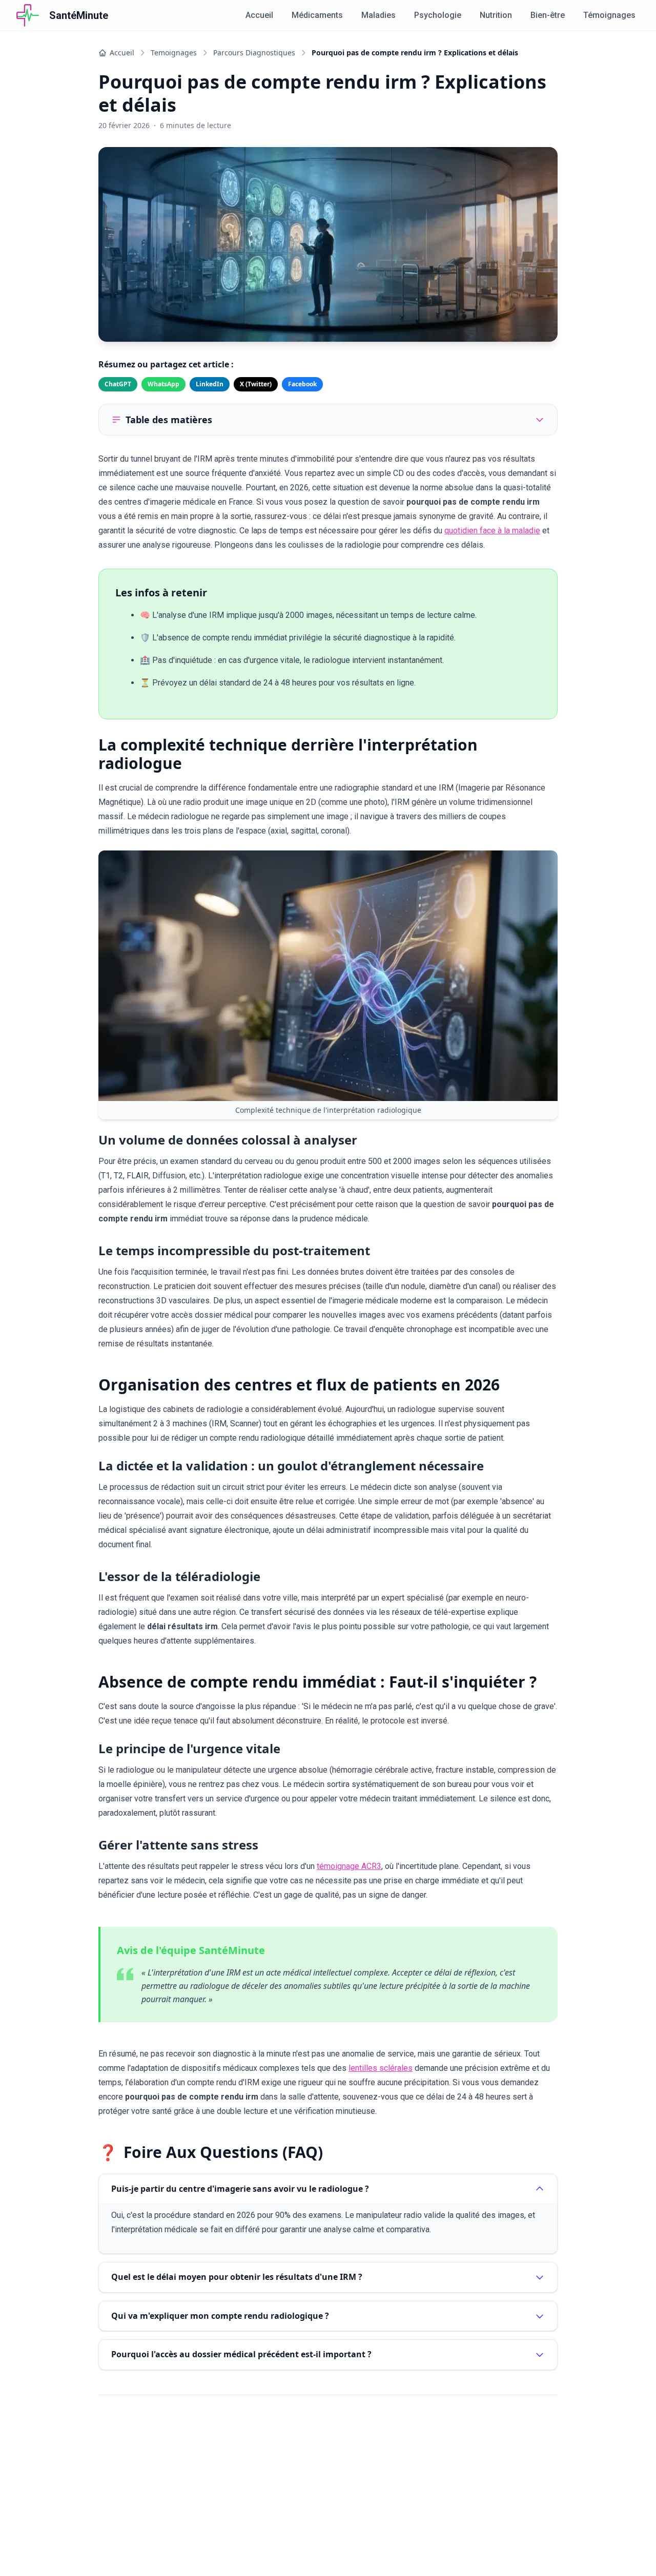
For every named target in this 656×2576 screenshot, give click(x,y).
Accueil (259, 15)
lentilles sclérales (381, 2068)
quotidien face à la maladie (492, 531)
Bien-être (548, 15)
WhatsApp (163, 384)
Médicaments (317, 15)
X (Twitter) (256, 384)
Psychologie (438, 15)
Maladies (378, 15)
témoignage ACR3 (349, 1866)
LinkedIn (210, 384)
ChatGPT (118, 384)
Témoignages (609, 15)
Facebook (302, 384)
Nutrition (496, 15)
